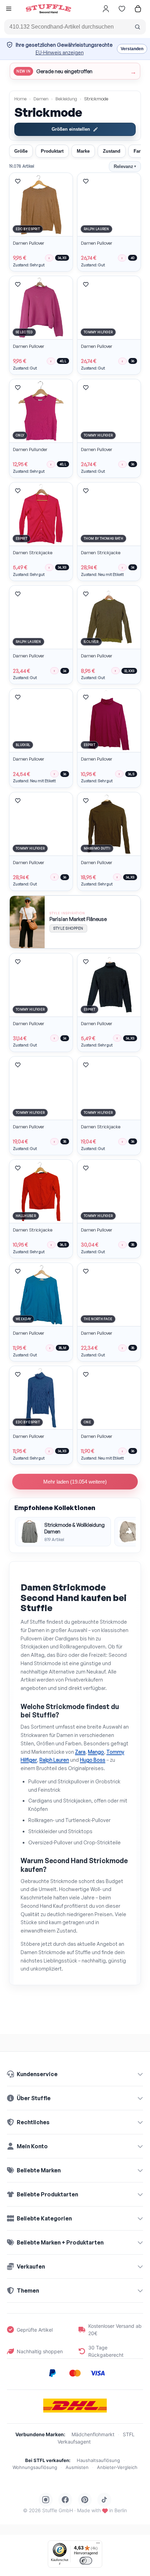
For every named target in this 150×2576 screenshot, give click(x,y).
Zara (80, 1752)
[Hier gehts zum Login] (106, 9)
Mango (96, 1752)
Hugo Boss (93, 1760)
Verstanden (132, 49)
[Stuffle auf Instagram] (46, 2500)
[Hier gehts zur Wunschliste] (122, 9)
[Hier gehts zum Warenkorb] (138, 9)
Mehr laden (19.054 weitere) (75, 1482)
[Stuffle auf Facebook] (65, 2500)
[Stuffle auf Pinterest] (85, 2500)
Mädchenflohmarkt (93, 2434)
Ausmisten (77, 2467)
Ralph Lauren (54, 1760)
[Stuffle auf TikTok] (104, 2500)
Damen (41, 99)
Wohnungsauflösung (35, 2467)
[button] (9, 10)
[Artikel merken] (18, 181)
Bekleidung (66, 99)
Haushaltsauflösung (98, 2460)
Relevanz (125, 166)
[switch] (86, 2561)
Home (20, 99)
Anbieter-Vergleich (117, 2467)
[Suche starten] (137, 27)
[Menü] (98, 2545)
